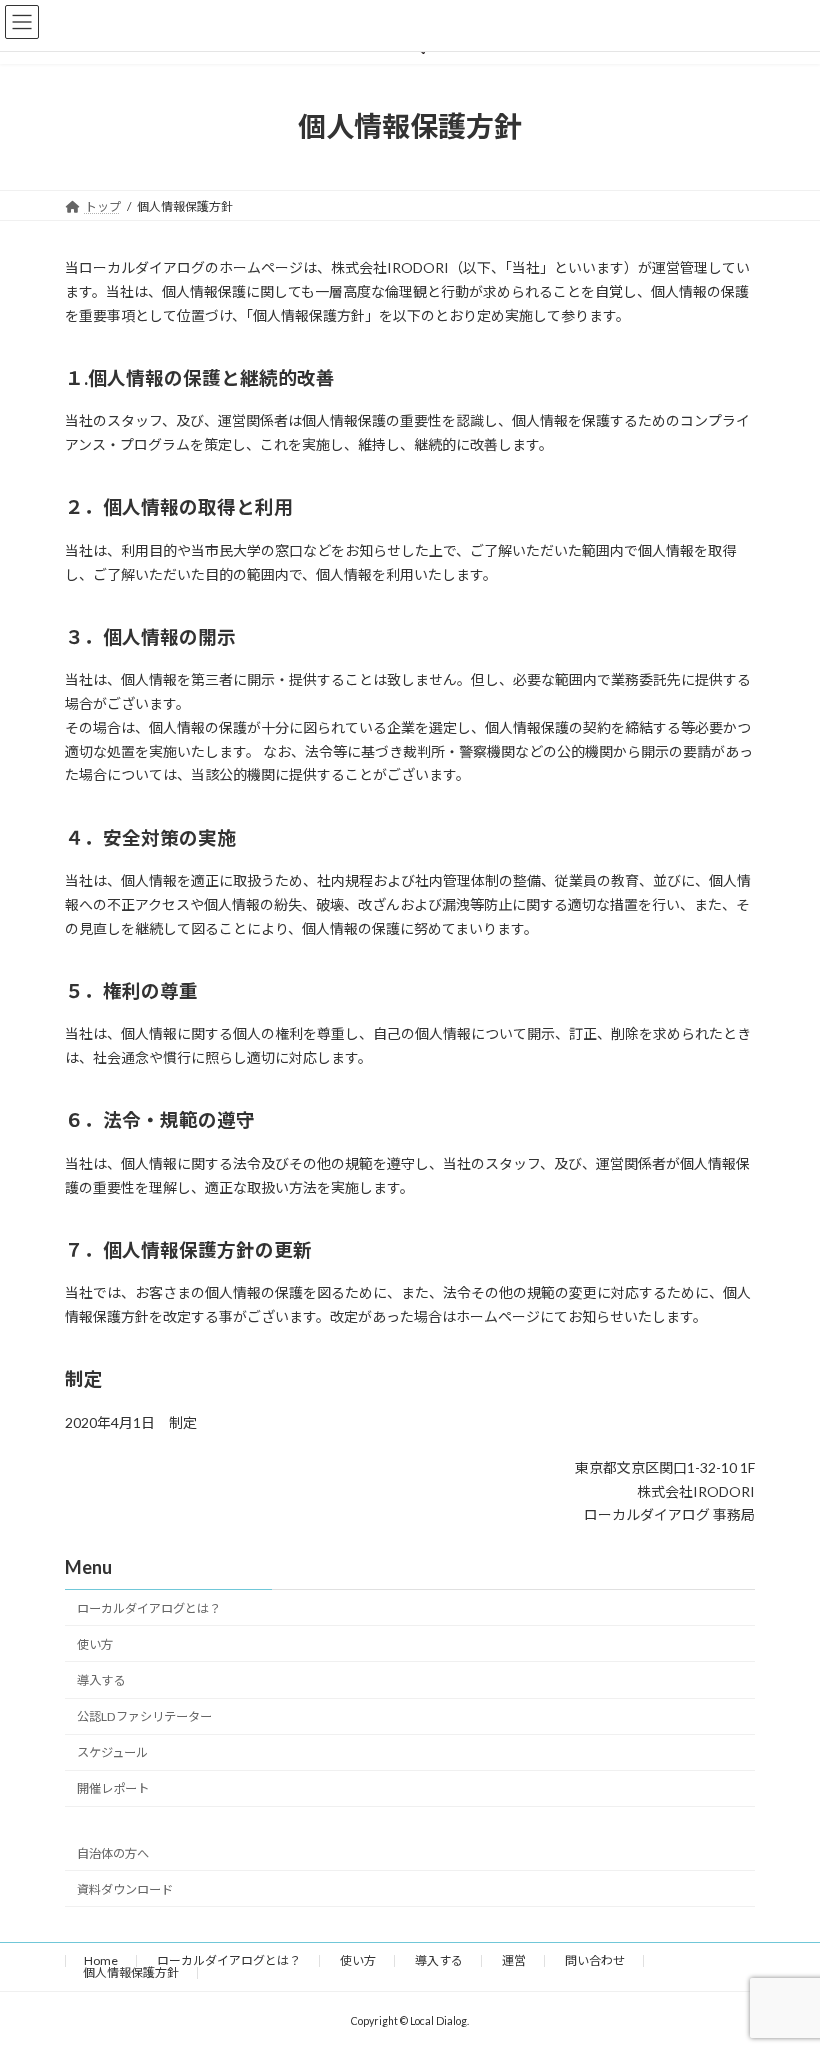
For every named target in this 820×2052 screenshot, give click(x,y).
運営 (514, 1960)
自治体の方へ (113, 1853)
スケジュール (112, 1752)
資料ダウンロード (125, 1889)
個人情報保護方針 (131, 1972)
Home (101, 1960)
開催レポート (113, 1789)
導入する (101, 1680)
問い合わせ (595, 1960)
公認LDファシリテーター (144, 1716)
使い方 (95, 1644)
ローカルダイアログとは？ (149, 1608)
